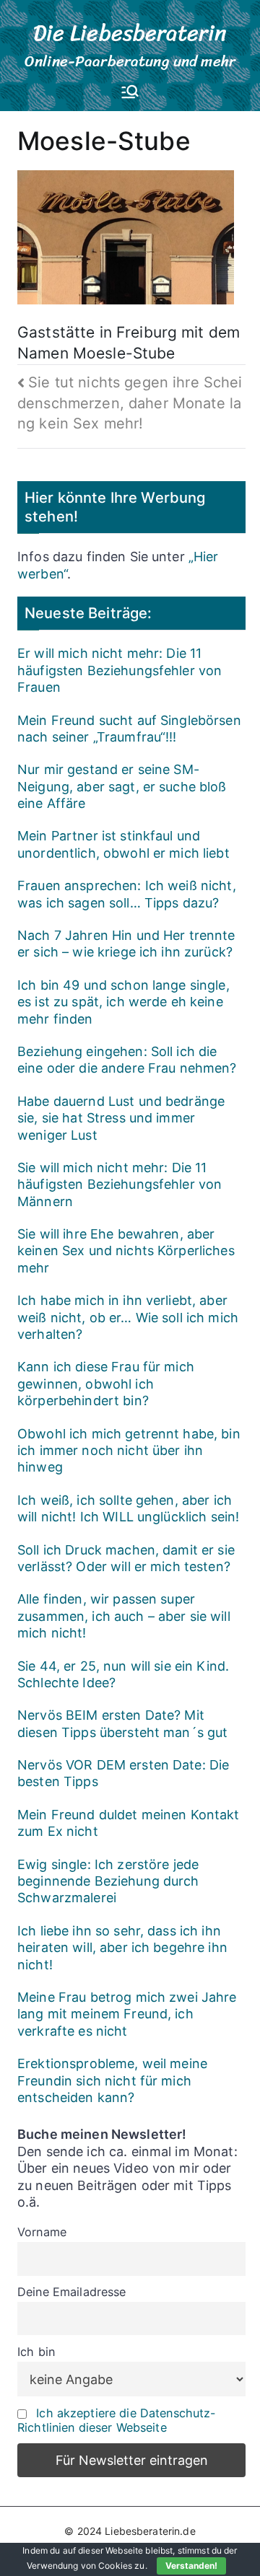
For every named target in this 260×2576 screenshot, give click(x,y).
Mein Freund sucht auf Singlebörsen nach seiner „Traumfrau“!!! (129, 729)
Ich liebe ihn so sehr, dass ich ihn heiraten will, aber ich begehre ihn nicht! (122, 1948)
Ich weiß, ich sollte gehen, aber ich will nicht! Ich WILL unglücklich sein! (128, 1508)
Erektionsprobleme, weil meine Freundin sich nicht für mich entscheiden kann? (112, 2080)
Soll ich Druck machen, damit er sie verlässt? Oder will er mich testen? (126, 1558)
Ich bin (36, 2352)
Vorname (42, 2232)
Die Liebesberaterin (130, 33)
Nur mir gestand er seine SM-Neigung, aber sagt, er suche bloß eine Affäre (122, 786)
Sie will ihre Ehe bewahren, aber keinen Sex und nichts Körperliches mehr (126, 1251)
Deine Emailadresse (72, 2292)
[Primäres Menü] (130, 93)
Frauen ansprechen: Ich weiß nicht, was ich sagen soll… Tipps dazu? (127, 894)
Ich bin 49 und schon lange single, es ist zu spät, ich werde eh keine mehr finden (123, 1002)
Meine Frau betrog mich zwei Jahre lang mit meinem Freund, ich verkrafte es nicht (127, 2014)
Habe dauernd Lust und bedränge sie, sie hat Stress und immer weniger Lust (121, 1118)
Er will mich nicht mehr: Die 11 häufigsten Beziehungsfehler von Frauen (120, 670)
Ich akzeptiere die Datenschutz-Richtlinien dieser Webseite (117, 2420)
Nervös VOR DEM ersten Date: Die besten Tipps (123, 1773)
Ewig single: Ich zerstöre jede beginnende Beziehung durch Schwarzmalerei (108, 1881)
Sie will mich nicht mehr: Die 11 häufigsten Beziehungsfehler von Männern (120, 1184)
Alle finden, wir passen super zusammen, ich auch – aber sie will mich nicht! (124, 1616)
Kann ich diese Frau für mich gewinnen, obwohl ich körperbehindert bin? (106, 1384)
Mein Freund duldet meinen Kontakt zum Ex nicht (129, 1823)
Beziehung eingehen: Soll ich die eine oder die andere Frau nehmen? (127, 1060)
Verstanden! (191, 2566)
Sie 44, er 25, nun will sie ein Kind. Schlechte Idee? (123, 1674)
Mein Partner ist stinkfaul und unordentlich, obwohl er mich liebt (123, 844)
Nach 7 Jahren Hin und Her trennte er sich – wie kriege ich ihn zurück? (126, 944)
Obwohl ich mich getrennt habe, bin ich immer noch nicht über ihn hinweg (129, 1451)
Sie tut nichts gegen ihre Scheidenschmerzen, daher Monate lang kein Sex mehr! (130, 403)
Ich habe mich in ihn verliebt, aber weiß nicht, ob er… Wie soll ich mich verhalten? (128, 1317)
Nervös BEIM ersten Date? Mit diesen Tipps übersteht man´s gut (122, 1723)
